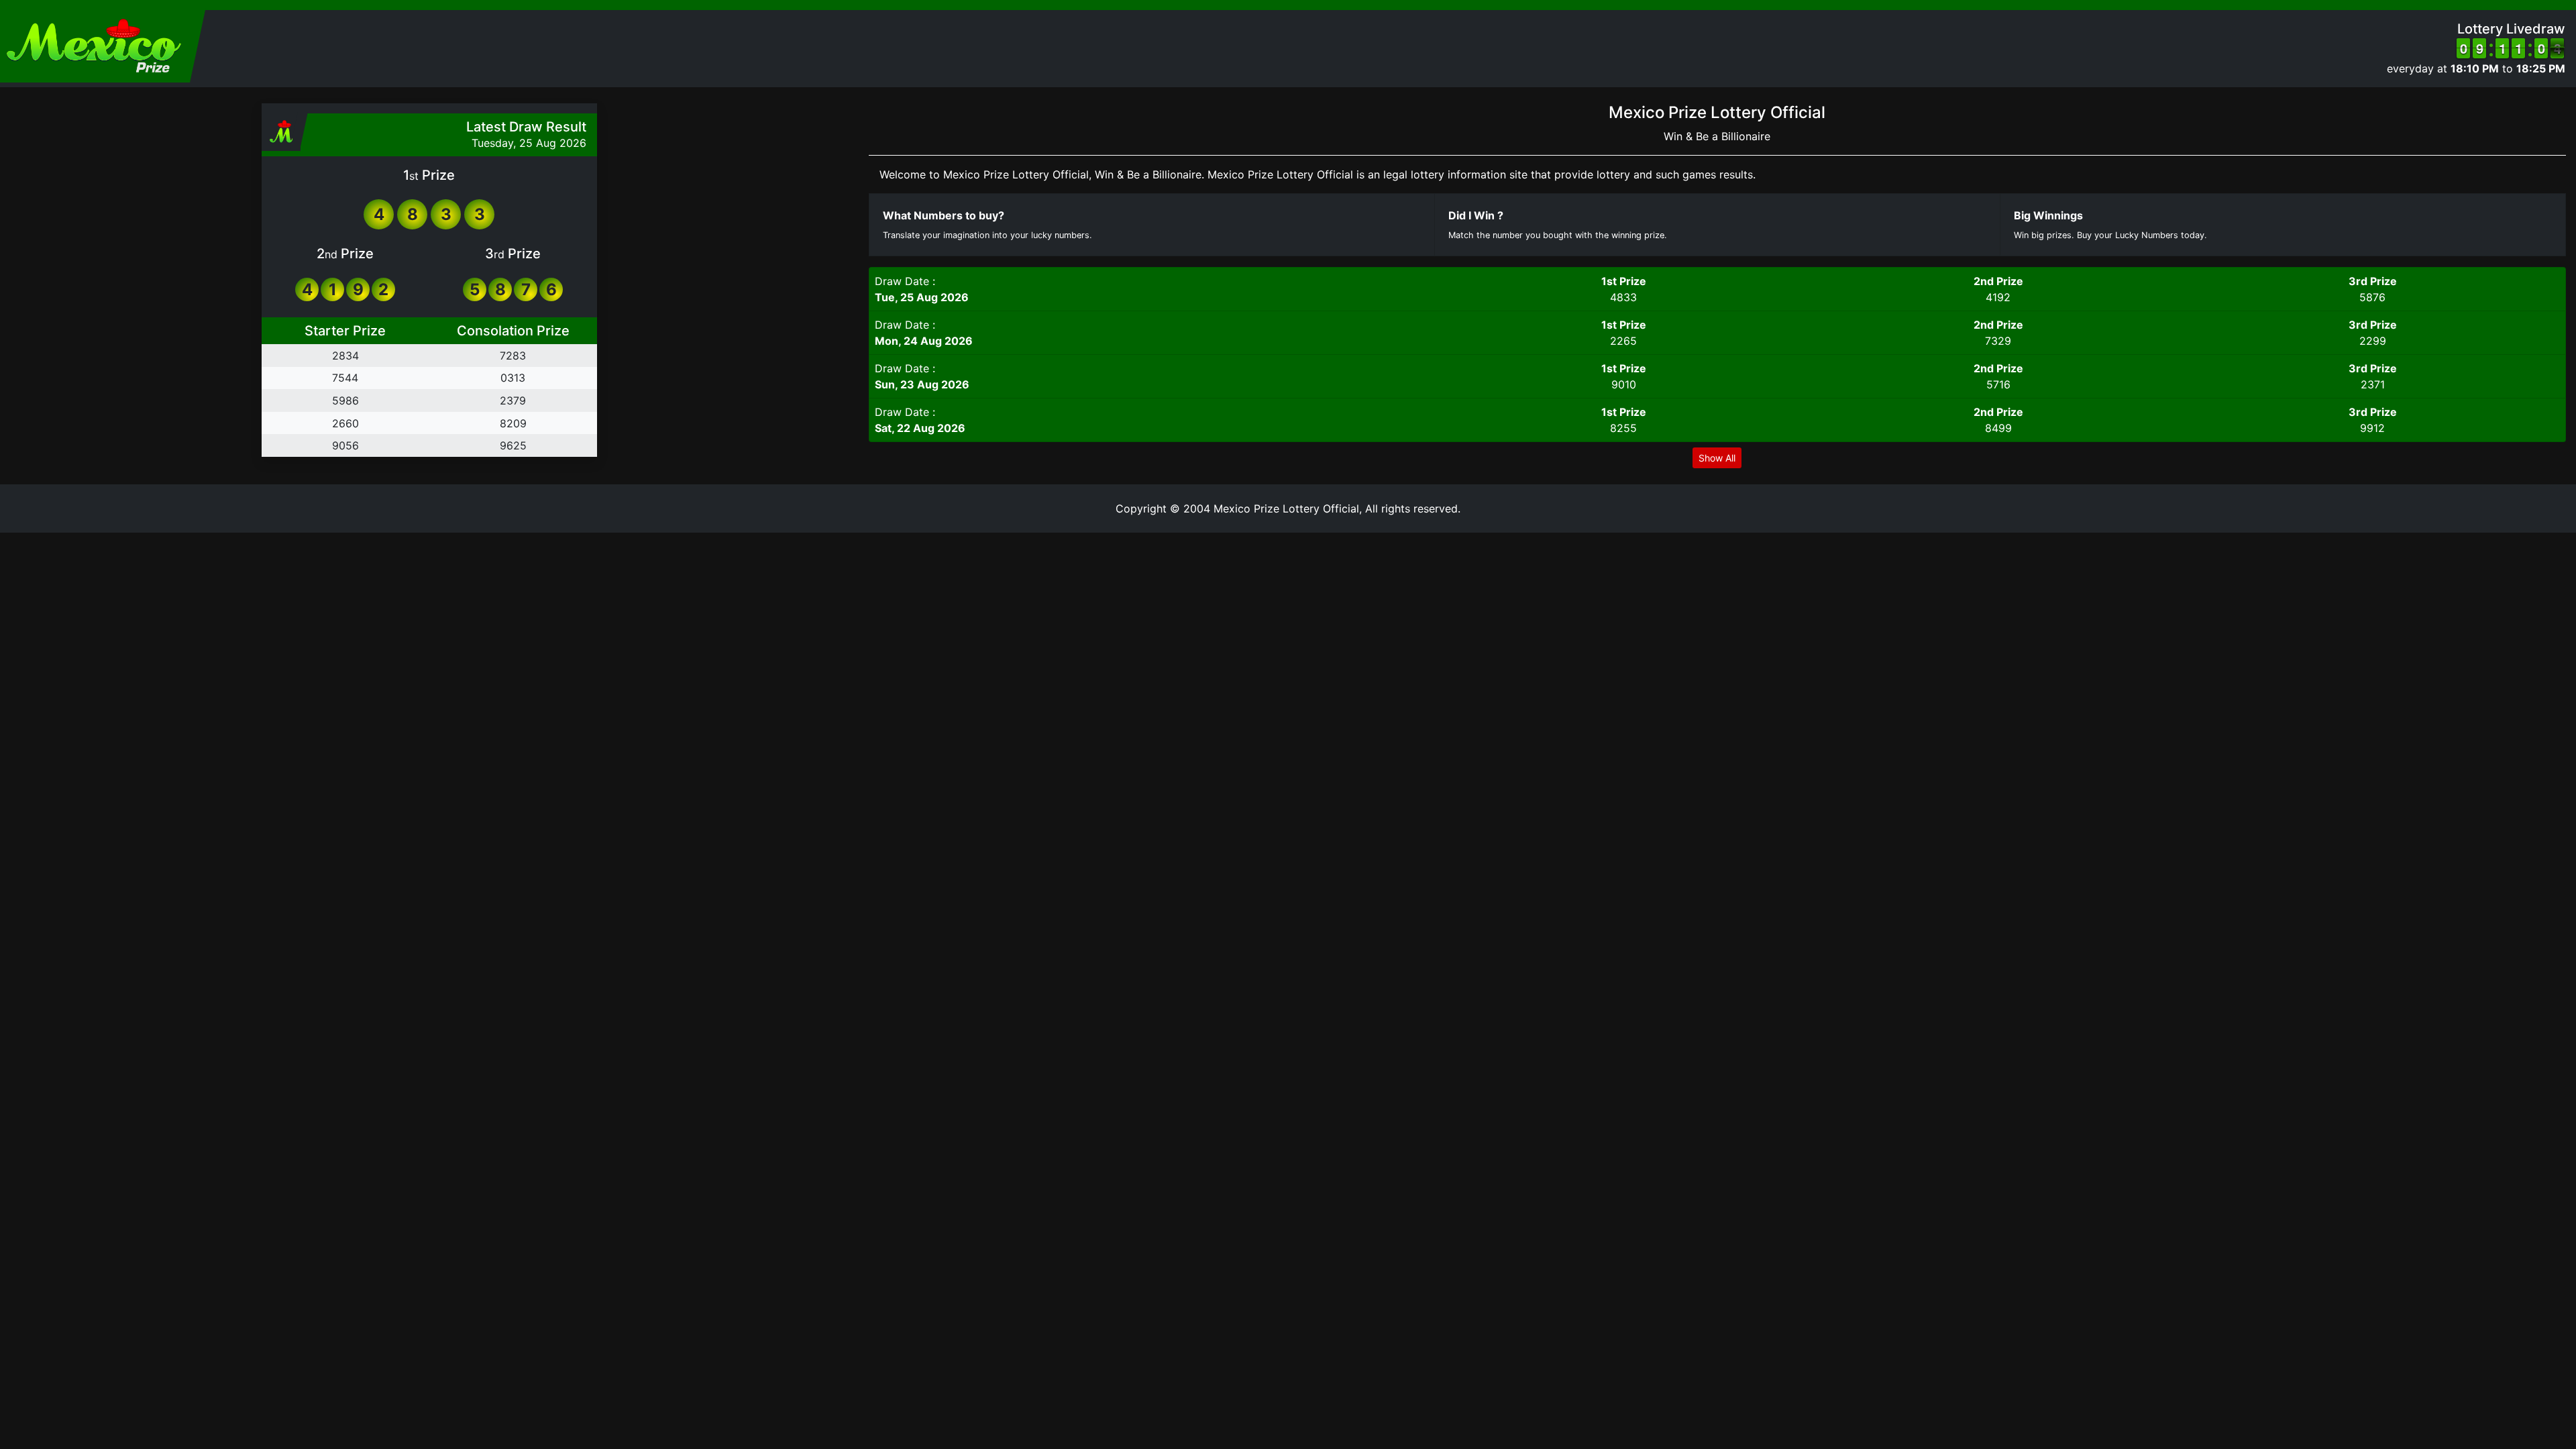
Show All (1717, 458)
